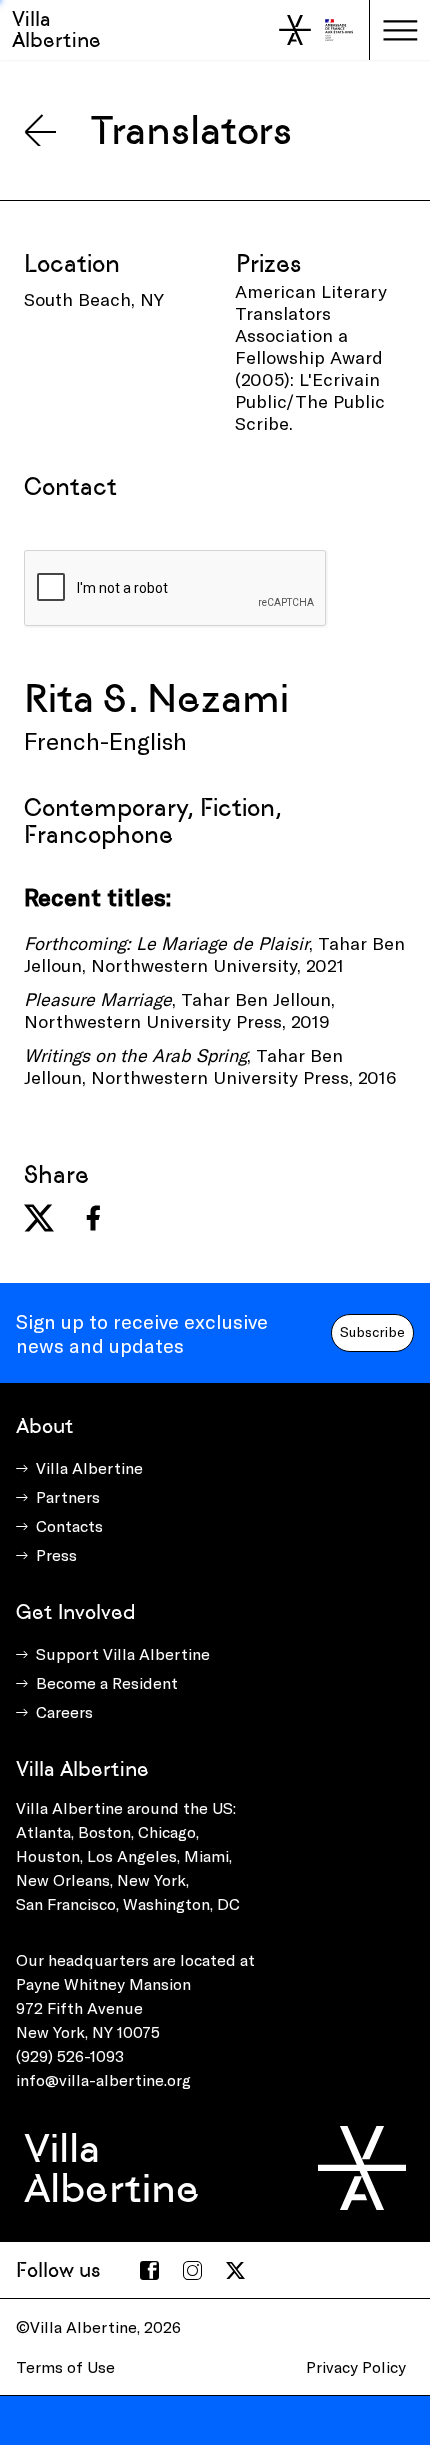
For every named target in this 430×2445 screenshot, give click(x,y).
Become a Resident (107, 1682)
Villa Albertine (56, 29)
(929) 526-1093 (70, 2055)
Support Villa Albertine (123, 1653)
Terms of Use (65, 2366)
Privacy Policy (356, 2366)
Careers (64, 1711)
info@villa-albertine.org (103, 2079)
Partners (68, 1496)
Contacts (69, 1525)
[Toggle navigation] (400, 30)
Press (56, 1554)
